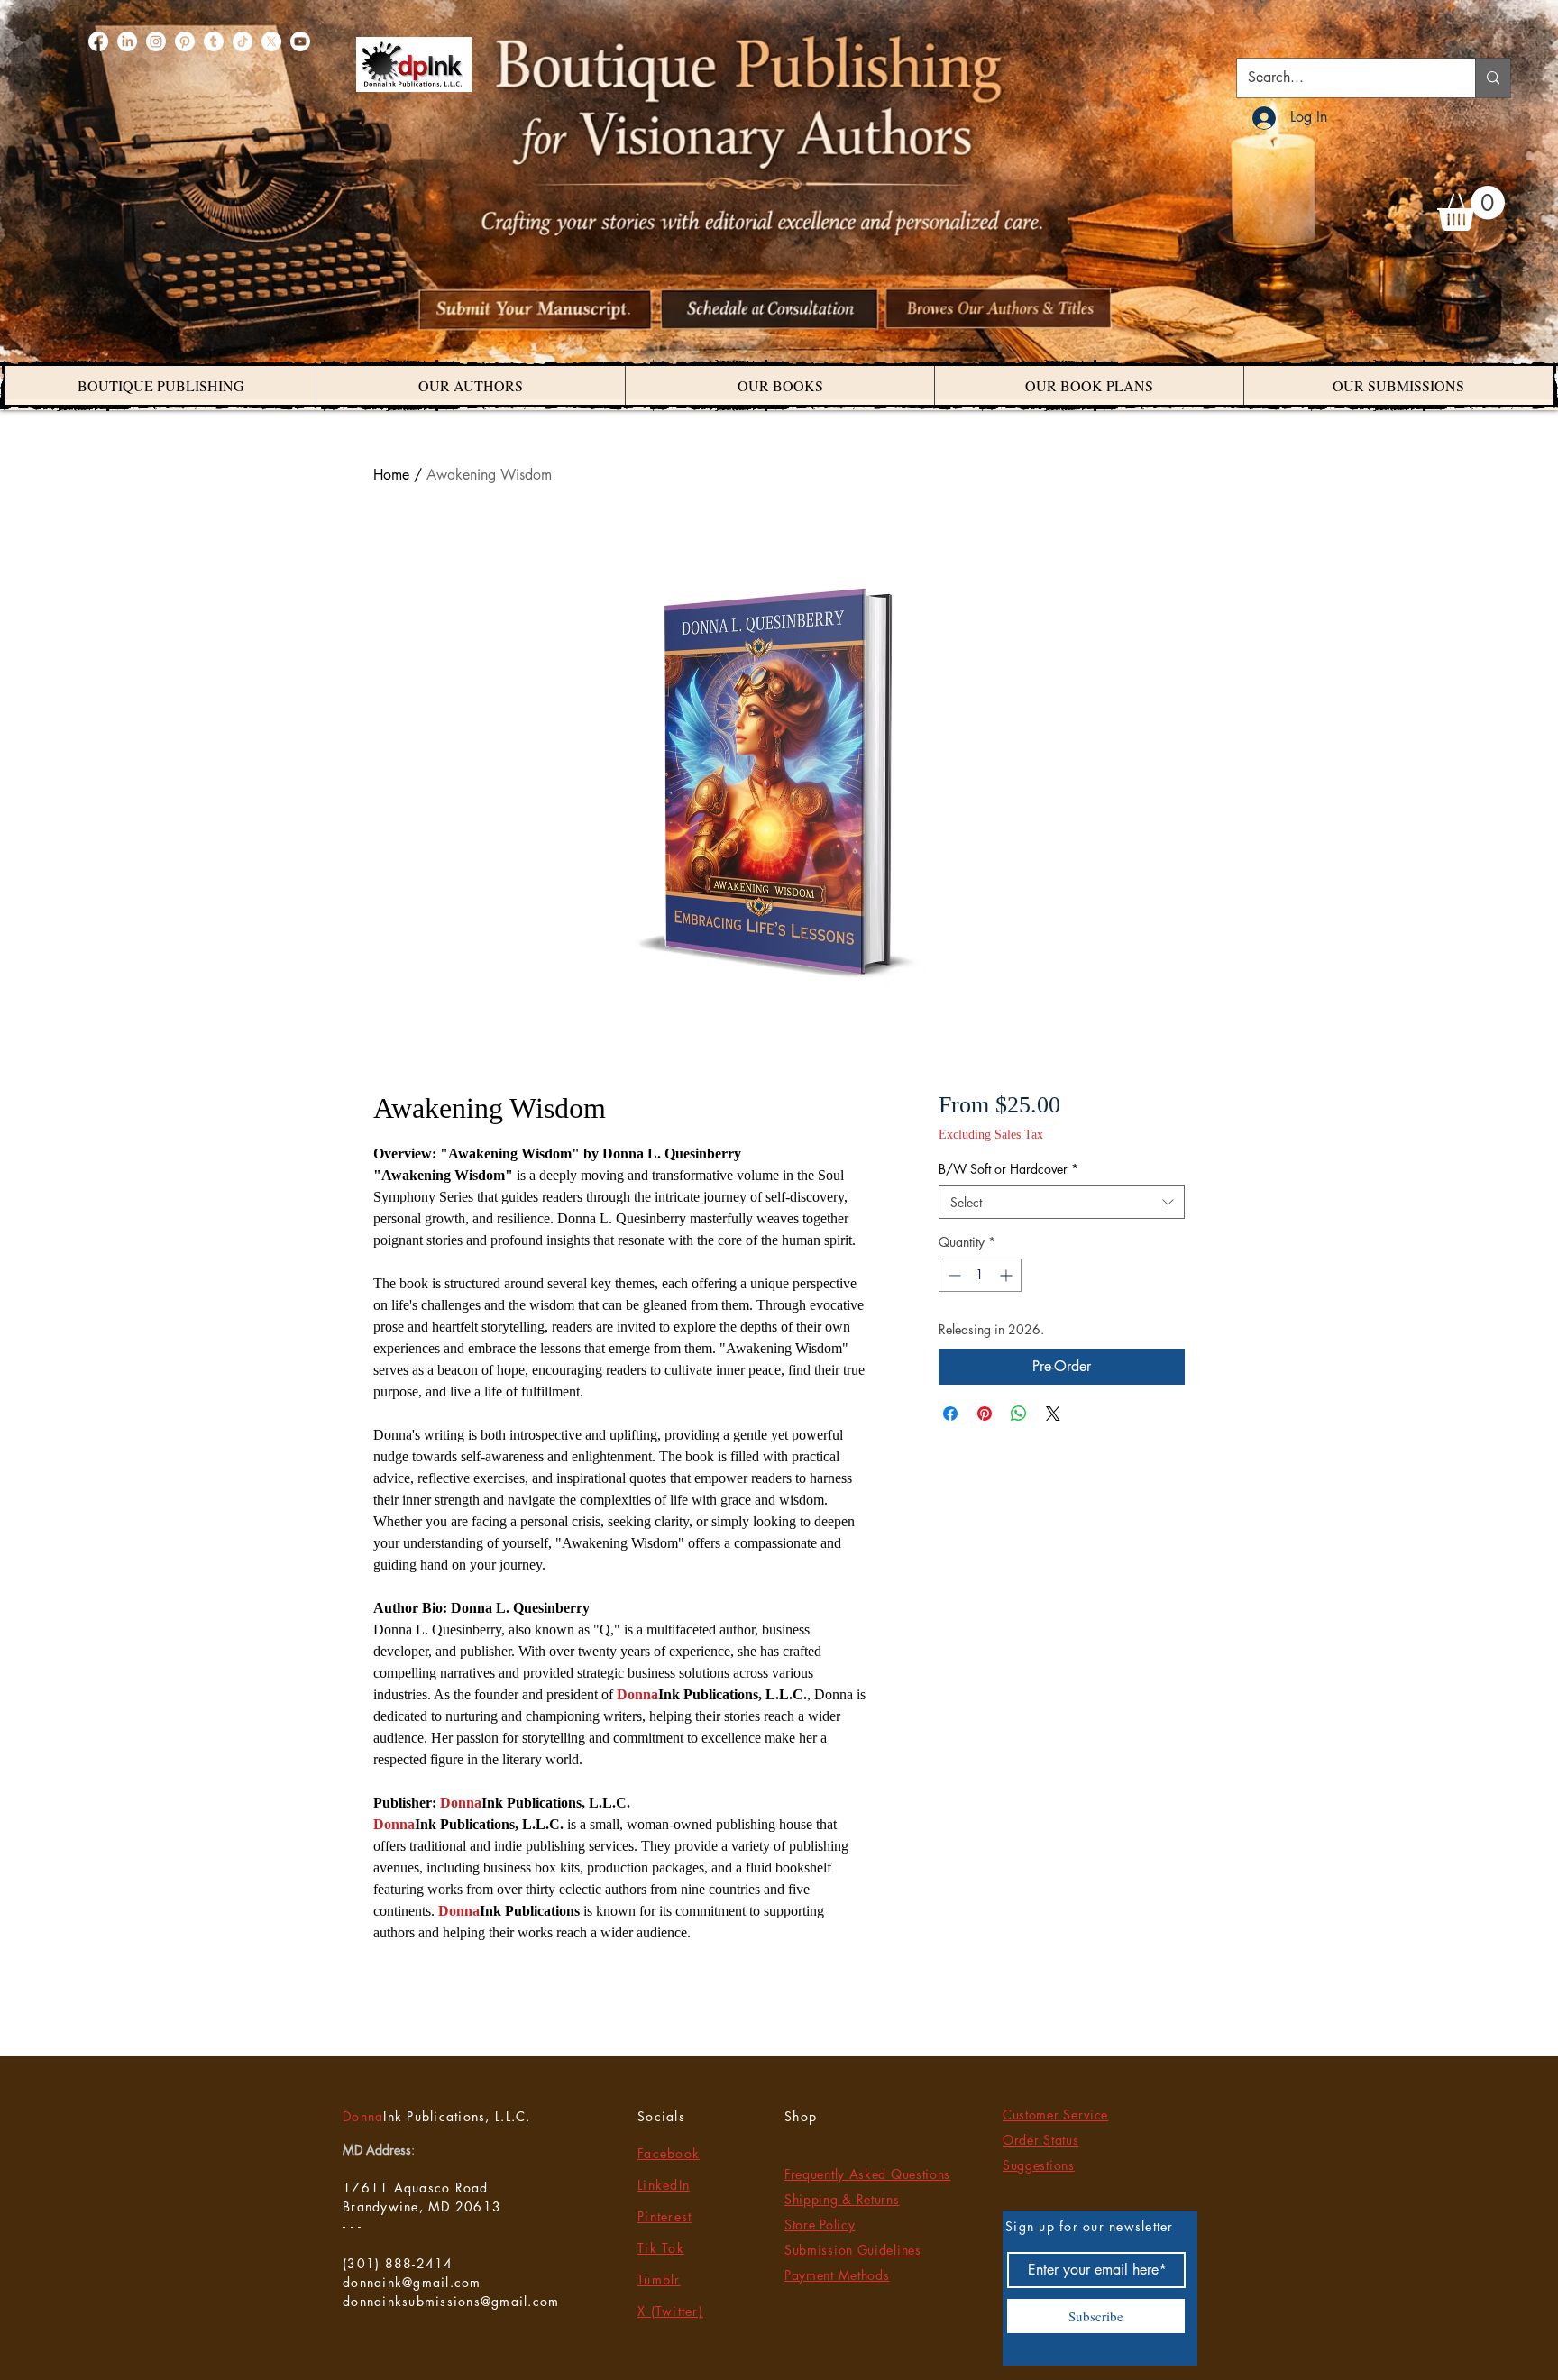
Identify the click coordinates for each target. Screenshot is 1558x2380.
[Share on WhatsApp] (1019, 1414)
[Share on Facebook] (950, 1414)
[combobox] (1062, 1203)
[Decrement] (953, 1275)
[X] (271, 41)
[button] (1471, 208)
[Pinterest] (185, 41)
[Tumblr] (214, 41)
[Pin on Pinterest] (985, 1414)
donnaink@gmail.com (412, 2282)
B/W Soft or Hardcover (1008, 1169)
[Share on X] (1053, 1414)
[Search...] (1493, 78)
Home (391, 475)
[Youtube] (300, 41)
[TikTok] (243, 41)
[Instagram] (156, 41)
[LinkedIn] (127, 41)
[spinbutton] (980, 1275)
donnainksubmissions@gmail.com (451, 2301)
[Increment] (1008, 1275)
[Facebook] (98, 41)
